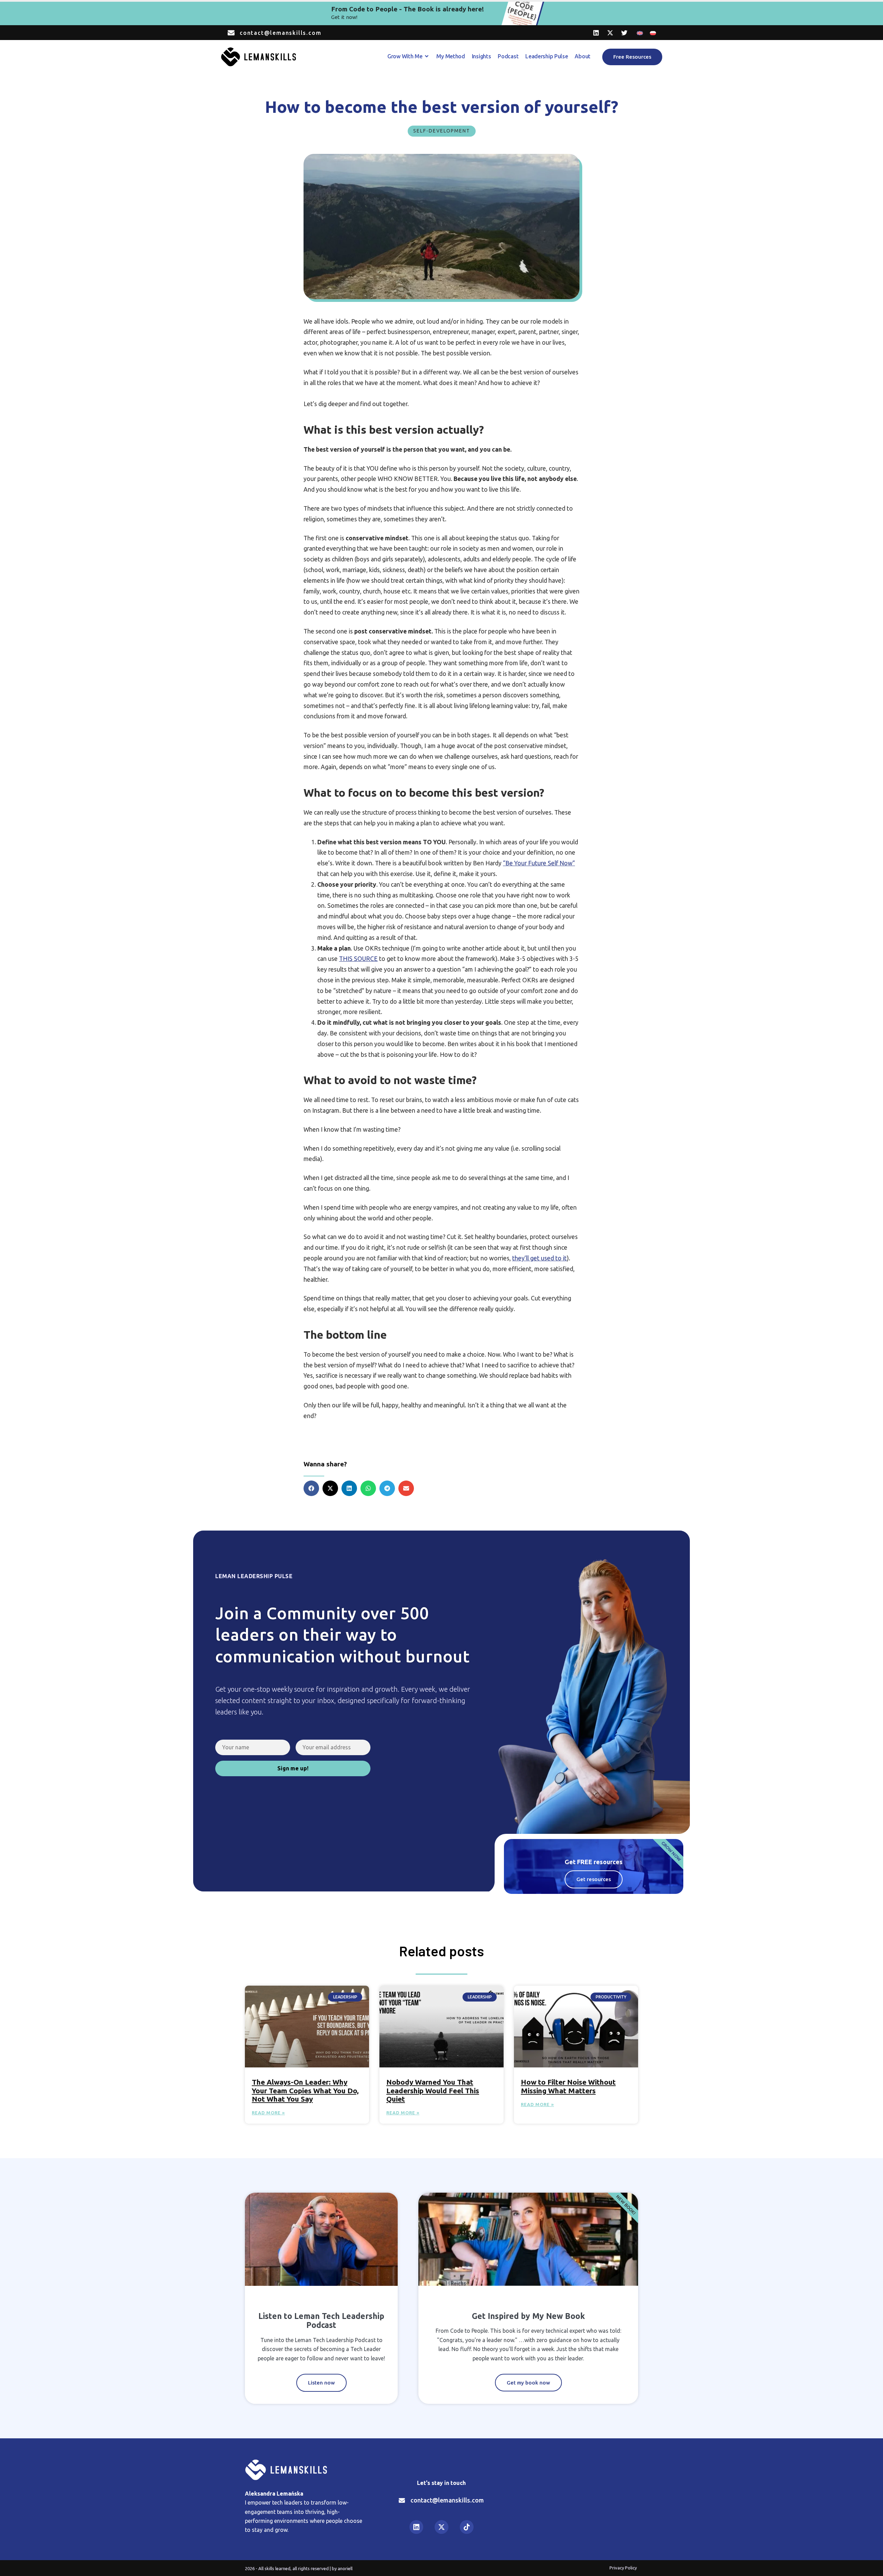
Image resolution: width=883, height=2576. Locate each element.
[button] (311, 1488)
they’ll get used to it (539, 1258)
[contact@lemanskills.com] (231, 33)
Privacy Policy (623, 2568)
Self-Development (442, 131)
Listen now (321, 2383)
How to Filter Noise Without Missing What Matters (568, 2086)
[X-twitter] (610, 33)
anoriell (345, 2568)
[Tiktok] (467, 2527)
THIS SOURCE (358, 959)
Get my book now (528, 2383)
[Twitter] (624, 33)
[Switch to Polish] (653, 33)
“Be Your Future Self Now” (539, 863)
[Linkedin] (596, 33)
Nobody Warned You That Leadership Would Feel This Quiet (433, 2090)
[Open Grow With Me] (427, 56)
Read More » (268, 2113)
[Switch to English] (640, 33)
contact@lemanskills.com (280, 33)
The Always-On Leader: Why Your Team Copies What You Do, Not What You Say (305, 2090)
